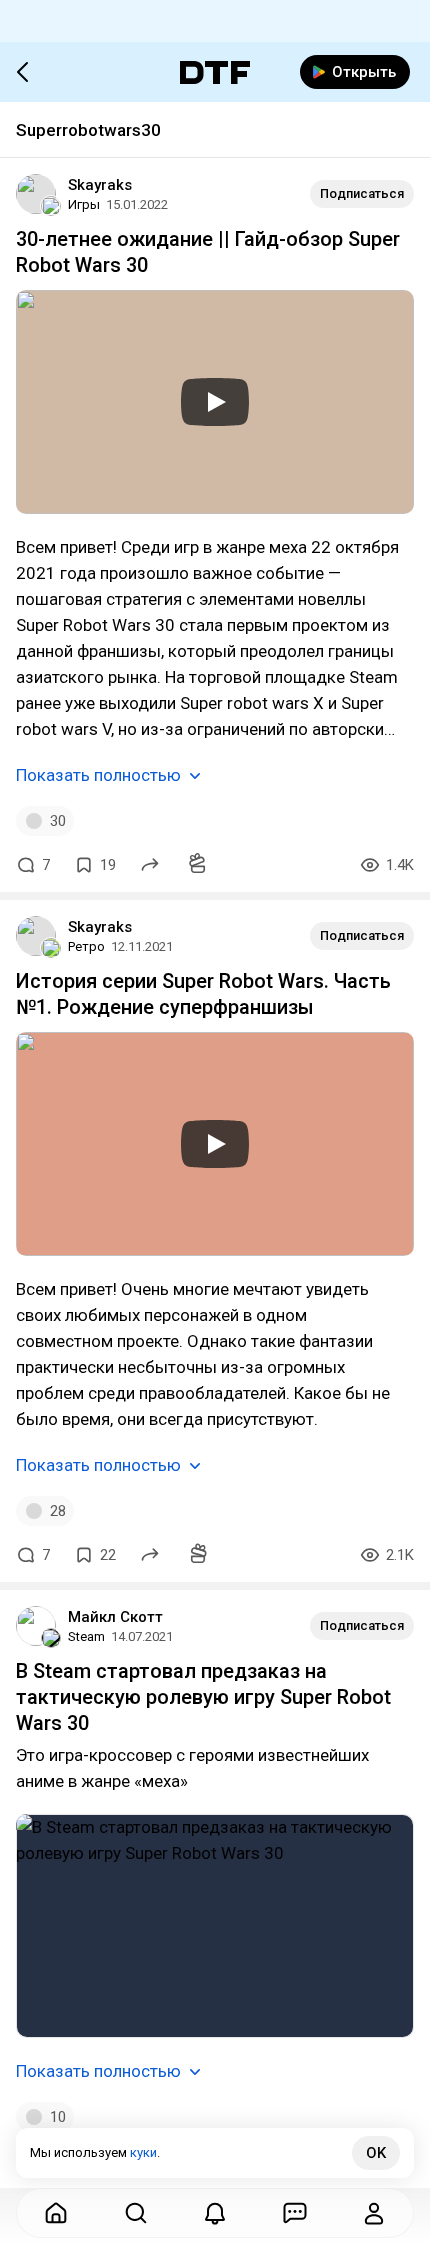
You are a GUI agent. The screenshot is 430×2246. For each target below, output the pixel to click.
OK (376, 2153)
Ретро (86, 946)
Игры (84, 204)
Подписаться (362, 193)
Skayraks (100, 185)
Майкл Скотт (115, 1617)
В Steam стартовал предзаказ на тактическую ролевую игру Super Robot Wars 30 (203, 1697)
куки (143, 2152)
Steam (86, 1636)
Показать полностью (98, 775)
